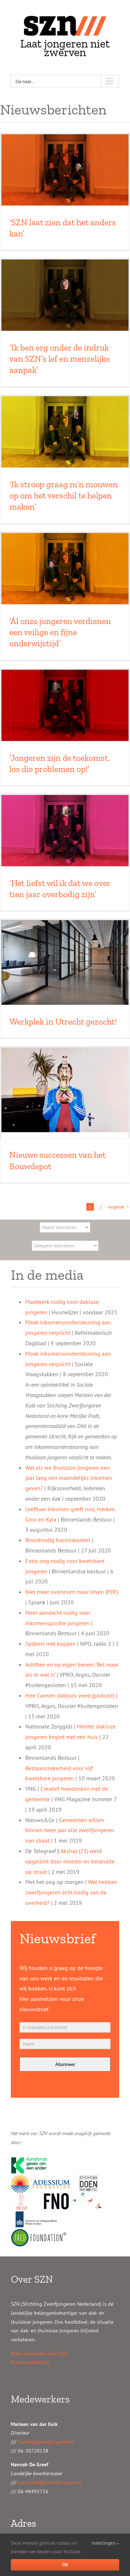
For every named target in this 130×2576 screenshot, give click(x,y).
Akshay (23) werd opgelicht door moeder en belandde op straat (70, 1861)
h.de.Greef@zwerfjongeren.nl (50, 2482)
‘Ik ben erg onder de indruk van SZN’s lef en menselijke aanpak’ (60, 359)
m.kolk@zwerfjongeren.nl (46, 2442)
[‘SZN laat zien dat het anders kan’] (65, 170)
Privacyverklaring (30, 2362)
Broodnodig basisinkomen (58, 1540)
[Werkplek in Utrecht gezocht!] (65, 962)
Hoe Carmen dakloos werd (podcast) (70, 1695)
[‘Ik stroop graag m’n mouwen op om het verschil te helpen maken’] (65, 432)
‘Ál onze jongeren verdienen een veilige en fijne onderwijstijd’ (60, 632)
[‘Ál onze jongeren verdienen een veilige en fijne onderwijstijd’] (65, 569)
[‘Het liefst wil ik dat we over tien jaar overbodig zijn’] (65, 831)
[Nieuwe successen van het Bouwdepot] (65, 1090)
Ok (65, 2565)
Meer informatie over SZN (39, 2354)
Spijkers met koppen (51, 1644)
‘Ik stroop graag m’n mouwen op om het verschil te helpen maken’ (64, 495)
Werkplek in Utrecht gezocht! (63, 1022)
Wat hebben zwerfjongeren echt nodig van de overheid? (71, 1892)
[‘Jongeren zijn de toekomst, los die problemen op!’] (65, 705)
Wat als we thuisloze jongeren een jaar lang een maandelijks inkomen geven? (69, 1478)
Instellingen (104, 2543)
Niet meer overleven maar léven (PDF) (72, 1592)
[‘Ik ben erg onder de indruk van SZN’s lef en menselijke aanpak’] (65, 295)
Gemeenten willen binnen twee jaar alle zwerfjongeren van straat (70, 1830)
